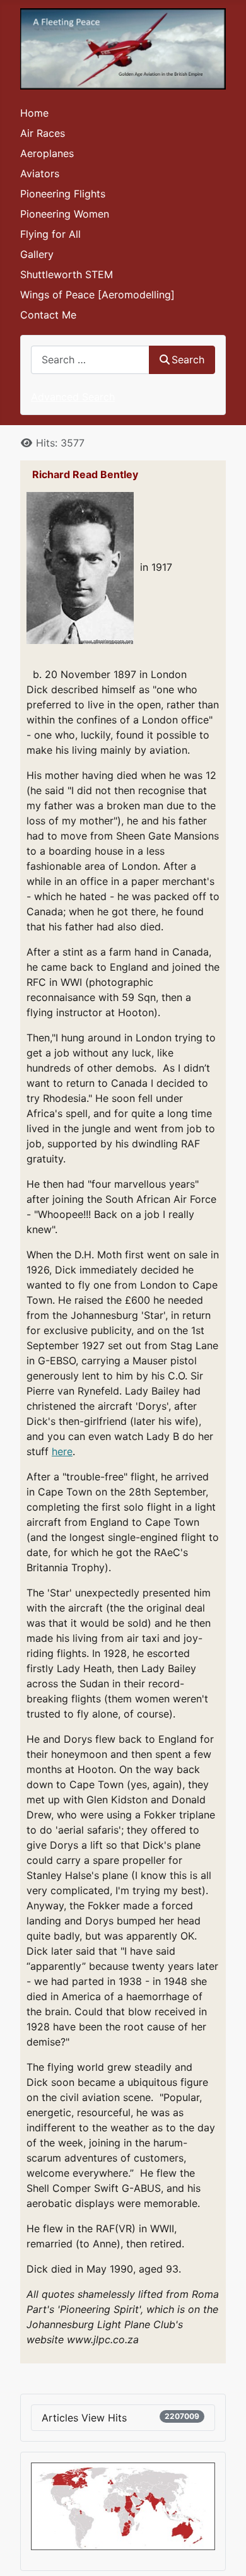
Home (34, 113)
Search (188, 360)
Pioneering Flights (63, 194)
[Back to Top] (224, 2553)
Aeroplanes (47, 153)
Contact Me (48, 315)
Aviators (40, 173)
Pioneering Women (65, 214)
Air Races (43, 133)
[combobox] (90, 360)
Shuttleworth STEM (67, 274)
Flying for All (50, 234)
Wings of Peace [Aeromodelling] (97, 295)
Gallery (37, 254)
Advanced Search (73, 397)
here (62, 1451)
